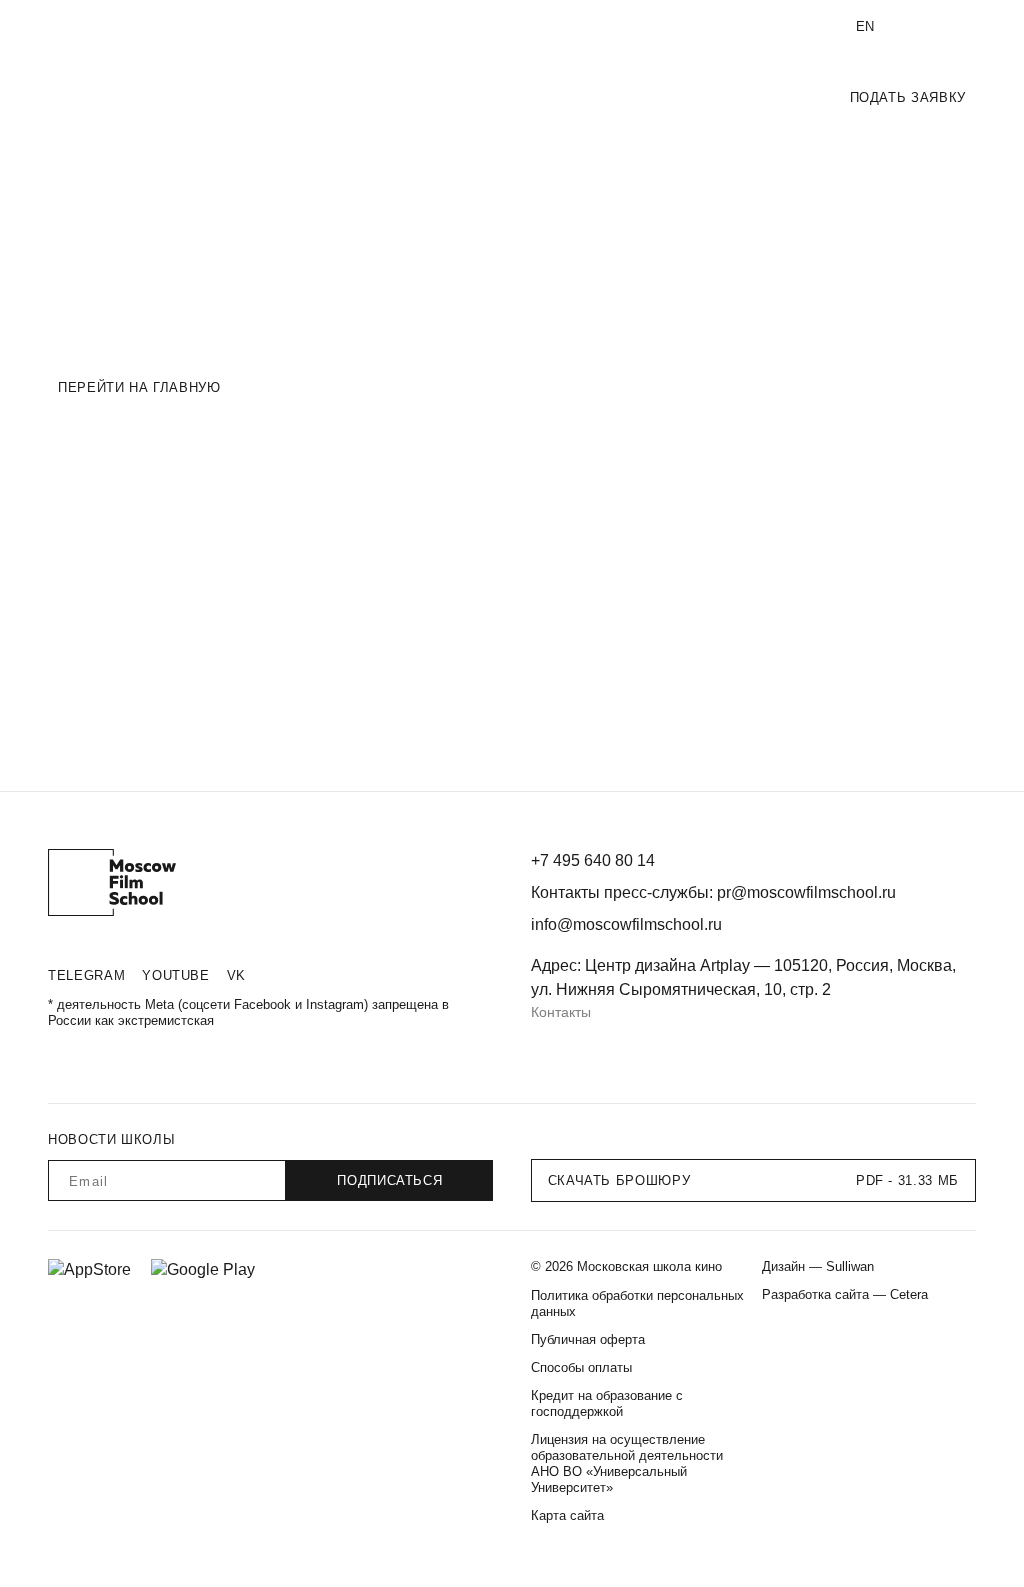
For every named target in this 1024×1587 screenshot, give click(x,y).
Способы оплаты (581, 1367)
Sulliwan (850, 1266)
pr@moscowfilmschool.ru (806, 892)
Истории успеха (168, 26)
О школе (74, 26)
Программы (506, 98)
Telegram (86, 975)
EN (865, 26)
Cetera (909, 1294)
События (769, 98)
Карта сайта (567, 1515)
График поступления (641, 98)
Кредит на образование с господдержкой (607, 1403)
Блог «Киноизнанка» (297, 26)
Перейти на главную (139, 387)
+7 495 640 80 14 (597, 26)
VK (236, 975)
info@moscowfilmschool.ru (746, 26)
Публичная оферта (588, 1339)
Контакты (561, 1012)
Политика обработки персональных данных (637, 1303)
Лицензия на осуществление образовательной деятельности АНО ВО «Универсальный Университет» (627, 1463)
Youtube (176, 975)
